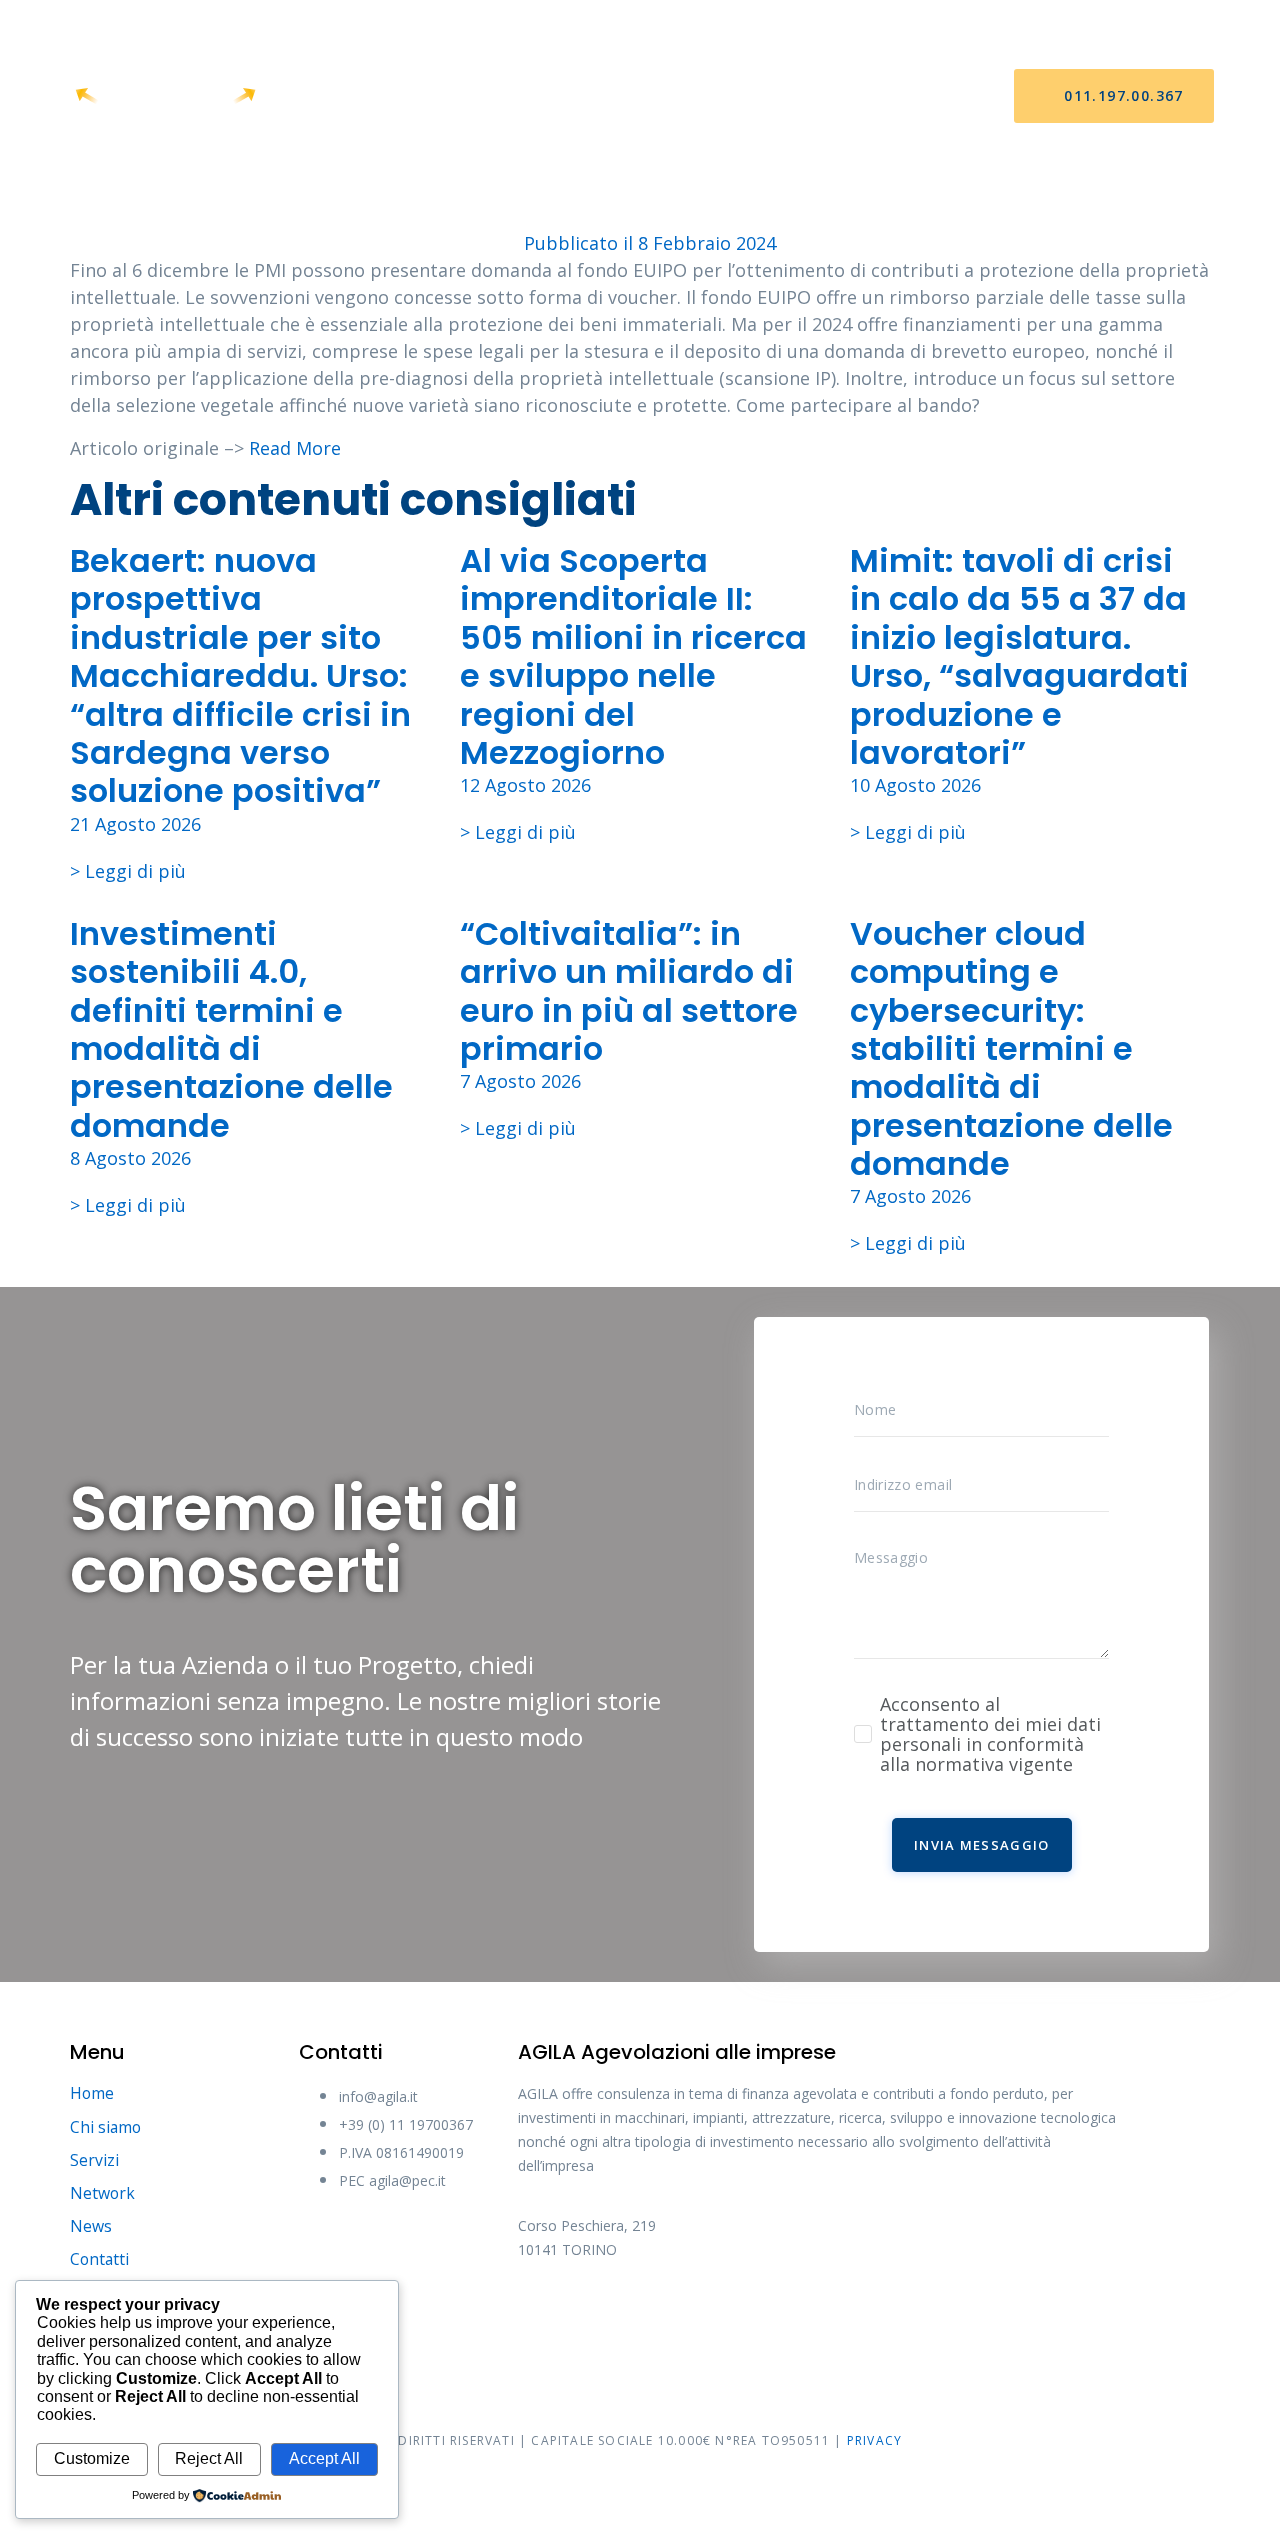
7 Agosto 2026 (520, 1081)
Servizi (562, 96)
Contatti (855, 96)
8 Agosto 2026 (130, 1158)
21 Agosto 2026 (135, 824)
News (758, 96)
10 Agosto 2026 (915, 785)
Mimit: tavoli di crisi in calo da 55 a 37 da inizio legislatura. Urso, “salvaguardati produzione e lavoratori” (1019, 656)
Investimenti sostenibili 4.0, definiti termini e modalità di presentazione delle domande (231, 1029)
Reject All (209, 2458)
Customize (92, 2458)
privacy (874, 2440)
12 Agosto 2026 (525, 785)
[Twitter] (618, 2317)
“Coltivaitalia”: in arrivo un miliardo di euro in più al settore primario (629, 991)
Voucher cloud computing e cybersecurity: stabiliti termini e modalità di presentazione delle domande (1011, 1048)
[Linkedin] (768, 2317)
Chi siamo (461, 96)
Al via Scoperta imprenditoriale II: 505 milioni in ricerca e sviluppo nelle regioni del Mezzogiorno (633, 656)
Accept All (324, 2458)
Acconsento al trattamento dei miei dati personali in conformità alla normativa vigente (990, 1734)
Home (364, 96)
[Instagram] (693, 2317)
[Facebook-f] (543, 2317)
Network (664, 96)
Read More (295, 448)
